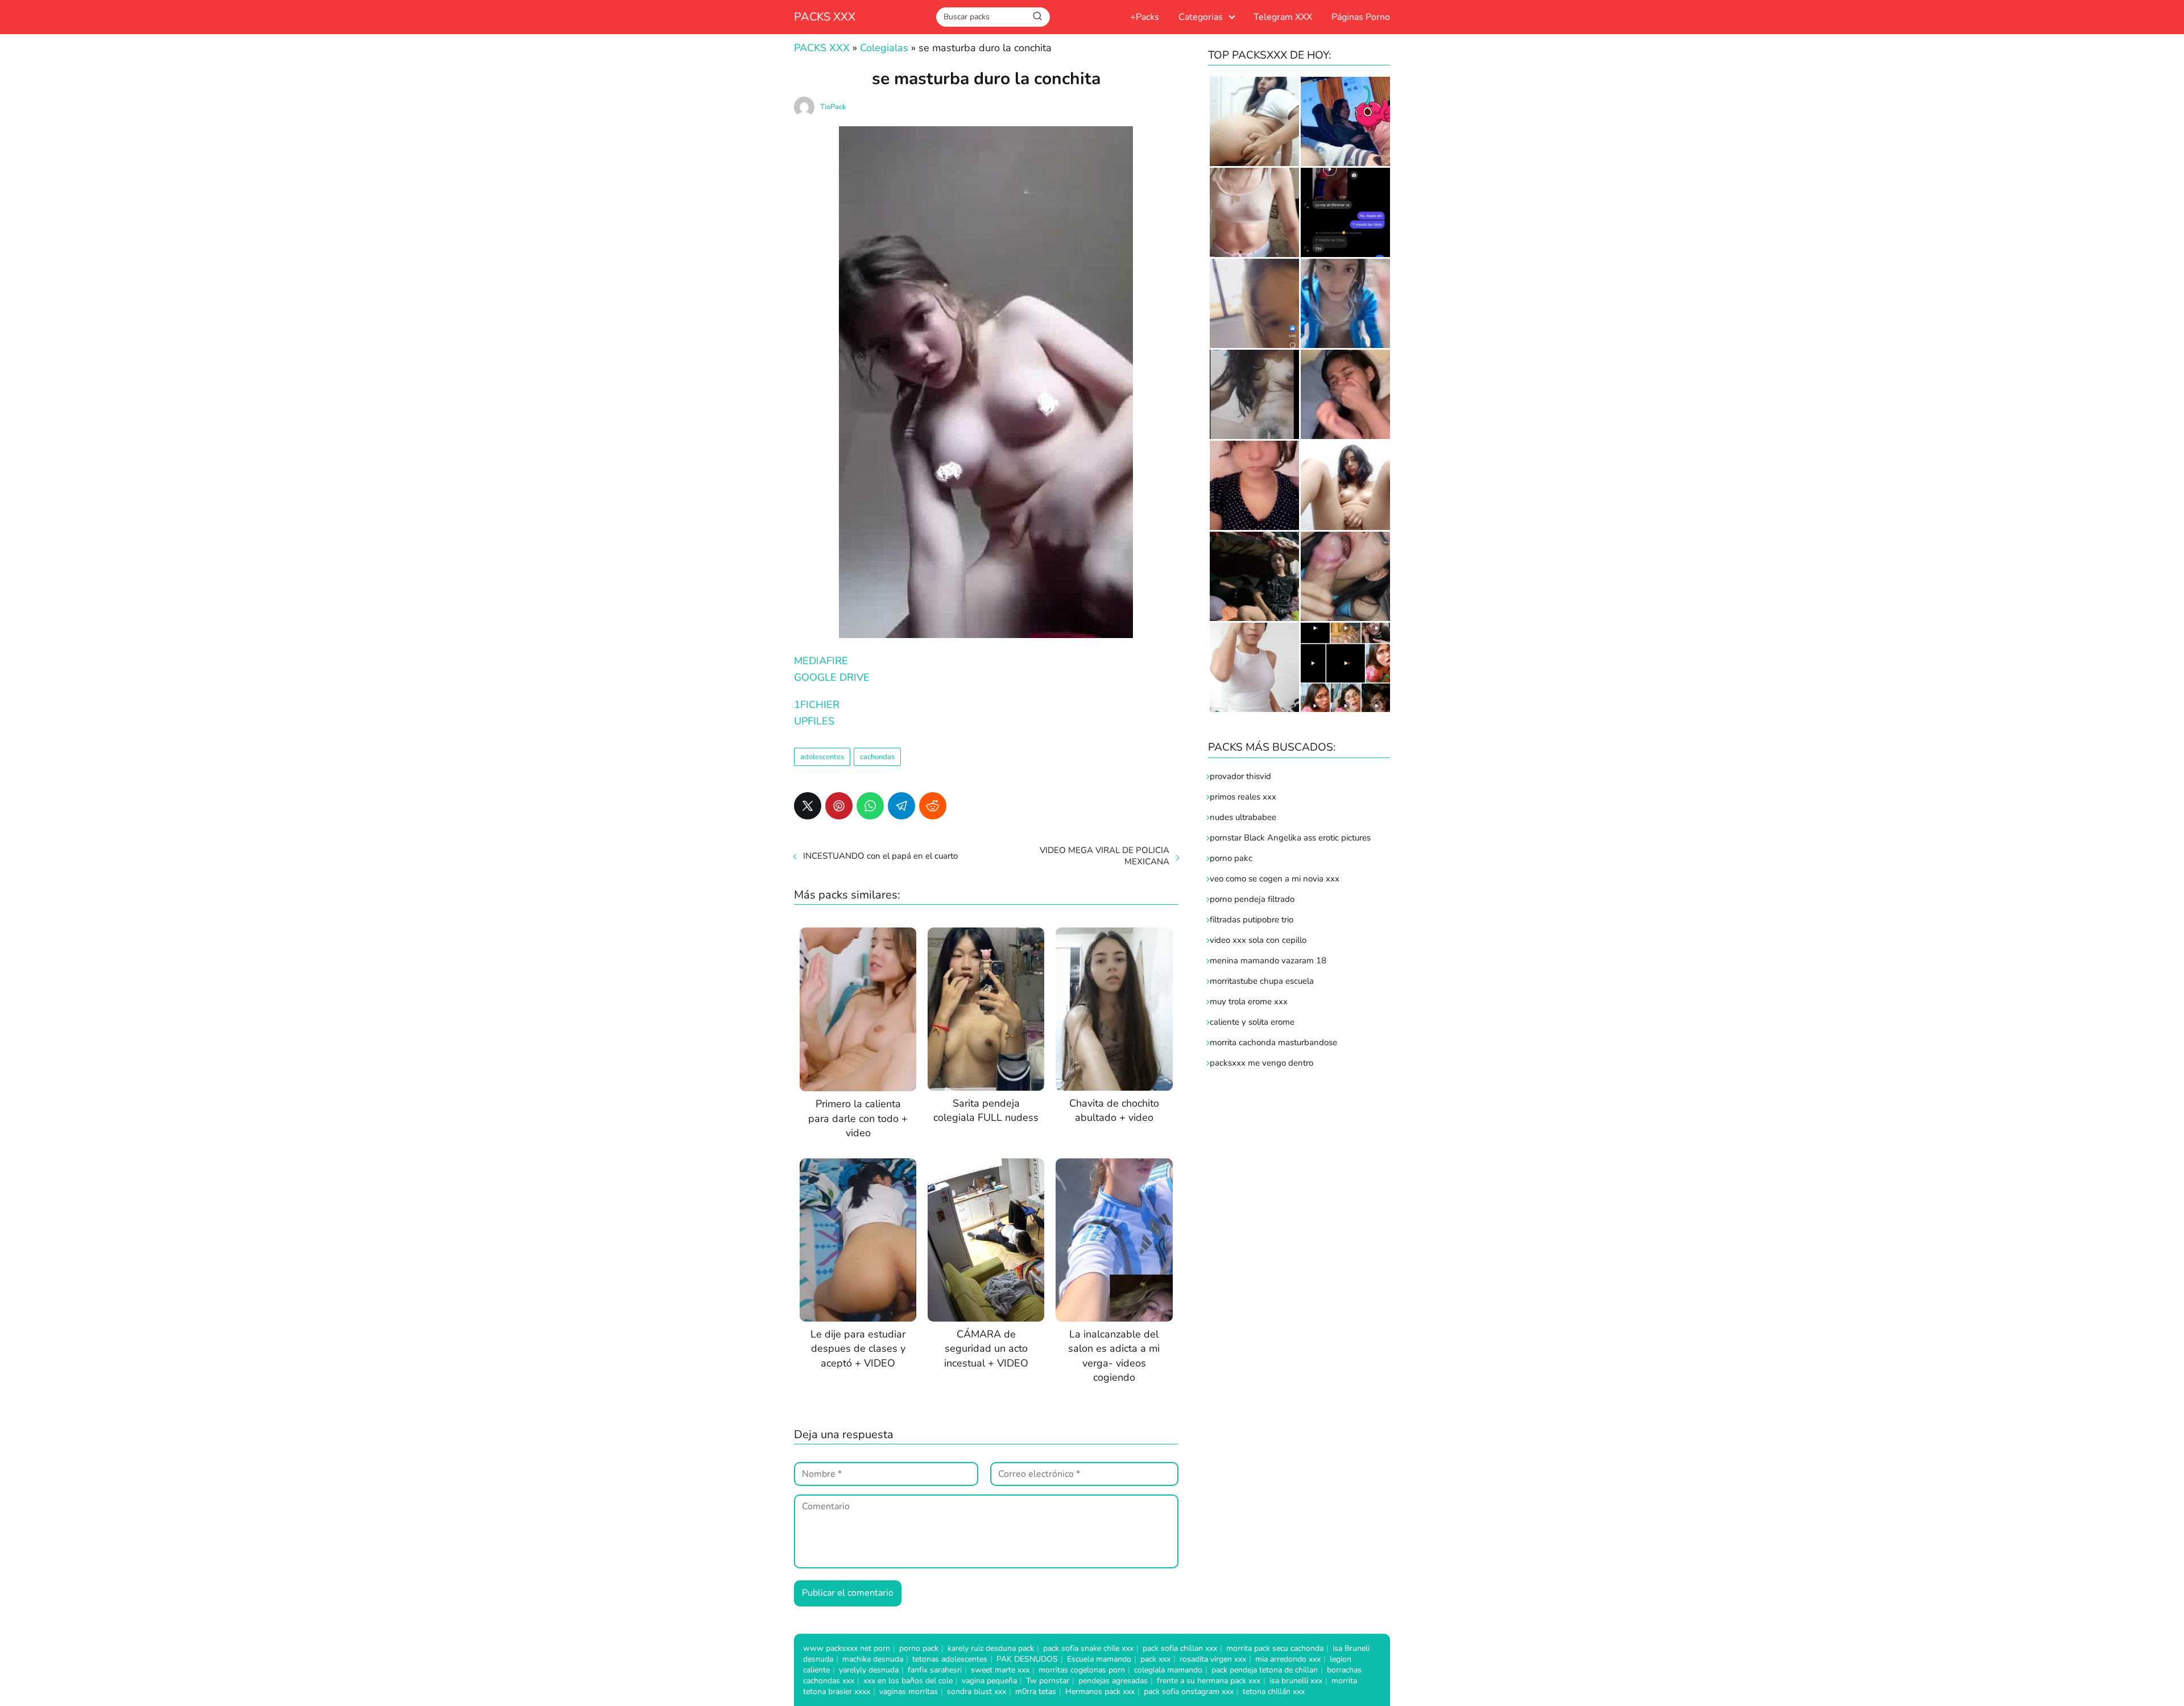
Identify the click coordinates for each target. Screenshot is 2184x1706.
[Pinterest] (839, 806)
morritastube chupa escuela (1262, 981)
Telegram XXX (1283, 17)
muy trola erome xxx (1249, 1001)
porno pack (919, 1648)
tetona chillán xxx (1274, 1691)
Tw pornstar (1048, 1681)
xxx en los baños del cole (908, 1681)
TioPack (833, 107)
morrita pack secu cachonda (1275, 1648)
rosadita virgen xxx (1213, 1659)
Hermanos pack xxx (1100, 1691)
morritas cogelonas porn (1082, 1670)
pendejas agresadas (1113, 1681)
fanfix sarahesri (935, 1670)
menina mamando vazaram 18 (1268, 960)
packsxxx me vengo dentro (1261, 1063)
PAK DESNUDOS (1027, 1659)
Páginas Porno (1361, 17)
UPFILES (814, 721)
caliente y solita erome (1252, 1022)
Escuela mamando (1099, 1659)
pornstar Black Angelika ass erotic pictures (1290, 838)
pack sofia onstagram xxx (1189, 1691)
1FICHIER (817, 705)
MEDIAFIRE (821, 661)
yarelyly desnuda (869, 1670)
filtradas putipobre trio (1252, 920)
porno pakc (1231, 858)
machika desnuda (873, 1659)
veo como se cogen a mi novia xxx (1275, 879)
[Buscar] (1037, 16)
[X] (808, 806)
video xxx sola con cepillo (1258, 940)
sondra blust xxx (977, 1691)
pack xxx (1155, 1659)
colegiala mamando (1168, 1670)
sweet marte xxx (1000, 1670)
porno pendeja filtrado (1252, 899)
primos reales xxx (1243, 797)
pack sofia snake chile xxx (1088, 1648)
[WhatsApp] (870, 806)
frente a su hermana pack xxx (1209, 1681)
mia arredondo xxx (1288, 1659)
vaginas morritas (909, 1691)
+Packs (1145, 17)
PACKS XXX (825, 17)
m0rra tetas (1036, 1691)
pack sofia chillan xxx (1180, 1648)
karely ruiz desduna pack (991, 1648)
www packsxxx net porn (847, 1648)
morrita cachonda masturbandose (1273, 1042)
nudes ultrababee (1243, 817)
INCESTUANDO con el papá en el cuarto (880, 856)
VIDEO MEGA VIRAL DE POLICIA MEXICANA (1105, 856)
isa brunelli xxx (1296, 1681)
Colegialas (884, 48)
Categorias (1201, 17)
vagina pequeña (989, 1681)
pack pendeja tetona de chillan (1265, 1670)
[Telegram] (901, 806)
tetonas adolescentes (950, 1659)
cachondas (877, 757)
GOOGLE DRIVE (832, 677)
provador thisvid (1240, 776)
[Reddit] (933, 806)
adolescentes (822, 757)
